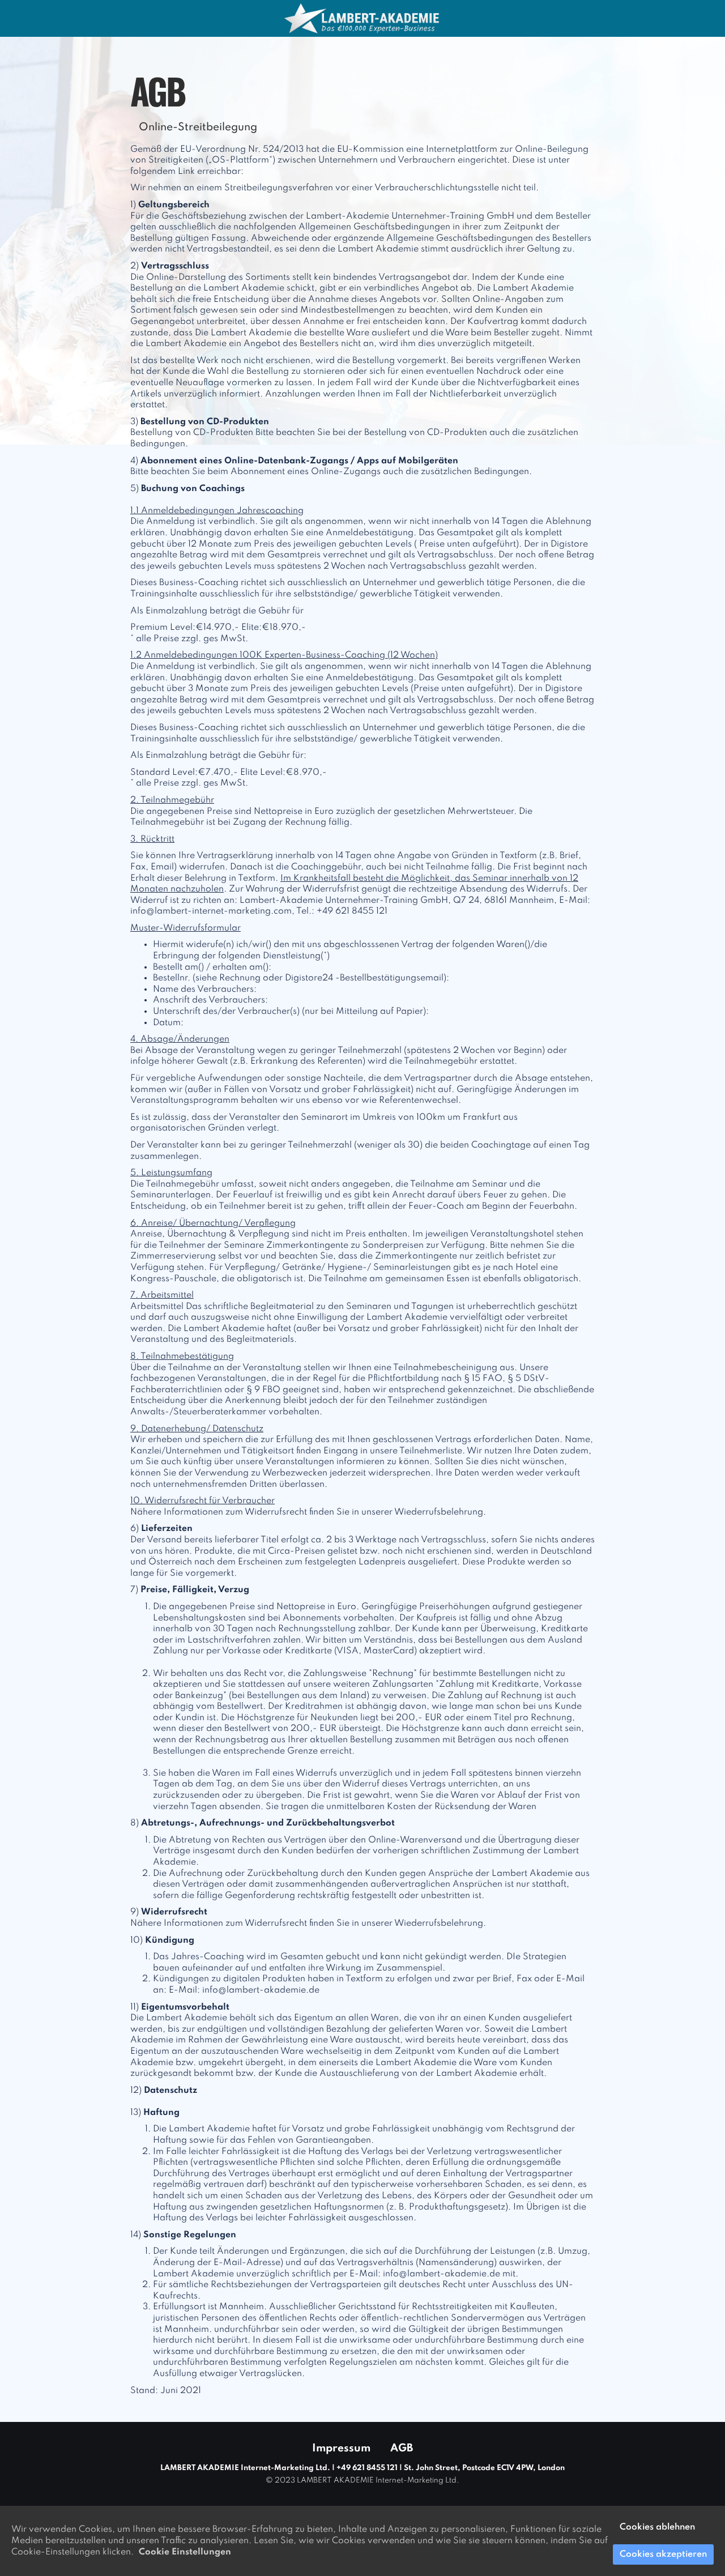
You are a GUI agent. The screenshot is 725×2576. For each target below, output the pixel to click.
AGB (402, 2448)
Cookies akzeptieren (663, 2554)
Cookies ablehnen (657, 2527)
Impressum (341, 2448)
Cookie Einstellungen (185, 2552)
